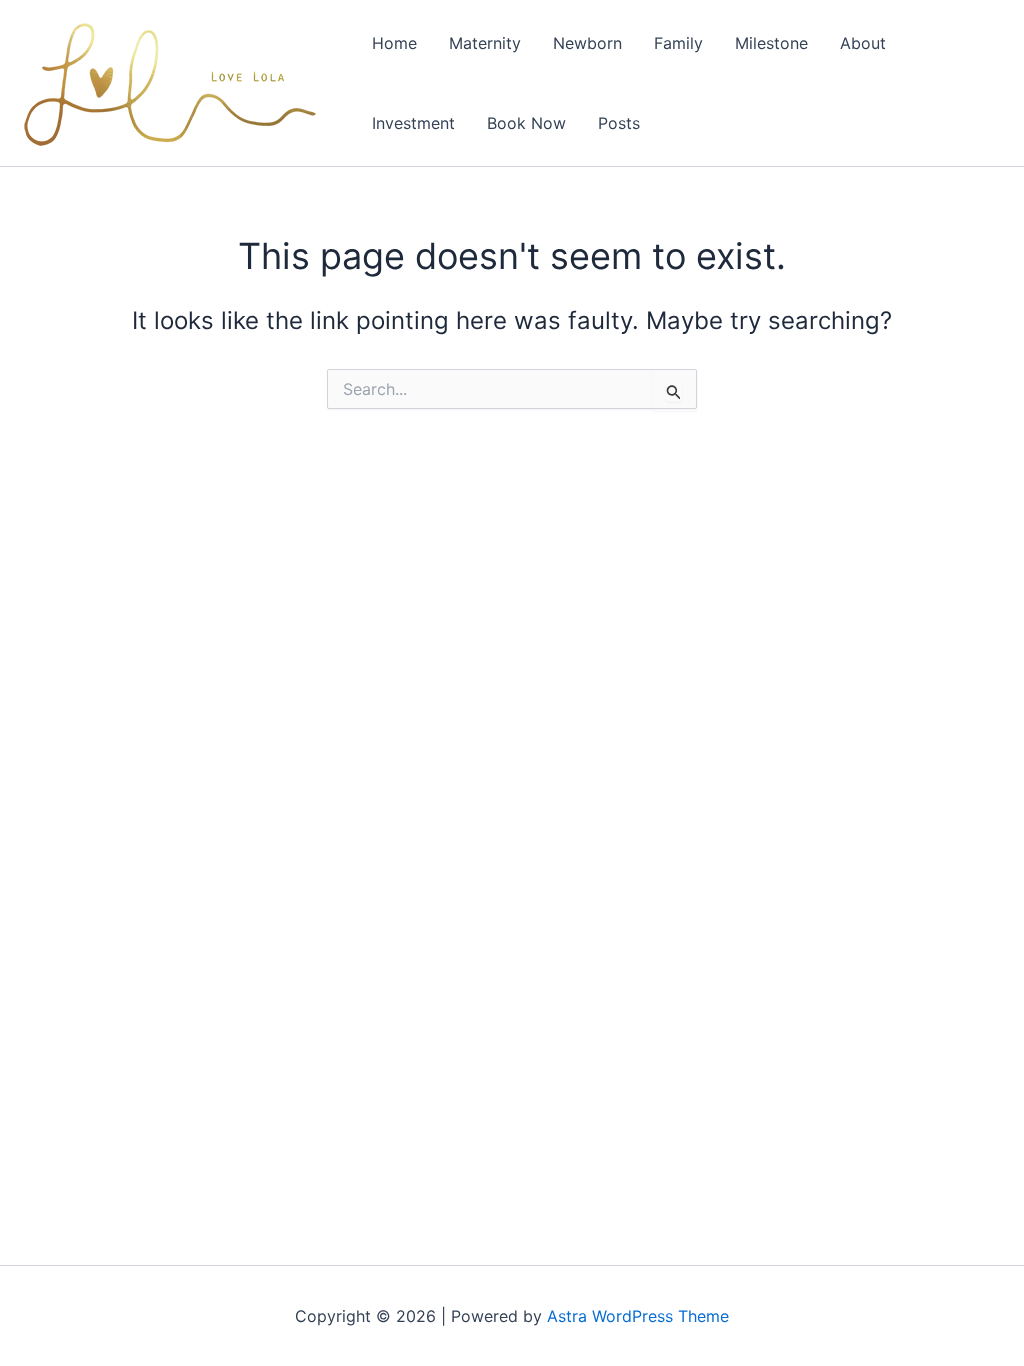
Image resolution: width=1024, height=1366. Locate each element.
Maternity (485, 43)
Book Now (526, 123)
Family (678, 43)
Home (394, 43)
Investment (413, 123)
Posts (619, 123)
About (863, 43)
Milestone (771, 43)
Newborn (587, 43)
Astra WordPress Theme (638, 1316)
